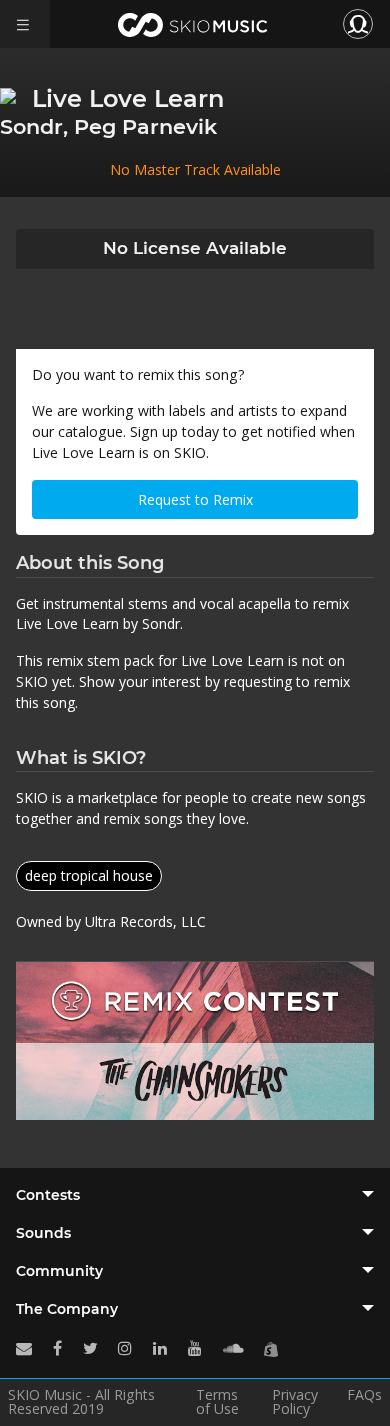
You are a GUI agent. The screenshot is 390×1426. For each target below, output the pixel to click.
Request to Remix (195, 499)
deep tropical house (89, 875)
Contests (48, 1195)
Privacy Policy (295, 1402)
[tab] (195, 1195)
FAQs (364, 1396)
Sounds (43, 1233)
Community (59, 1271)
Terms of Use (217, 1402)
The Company (67, 1309)
